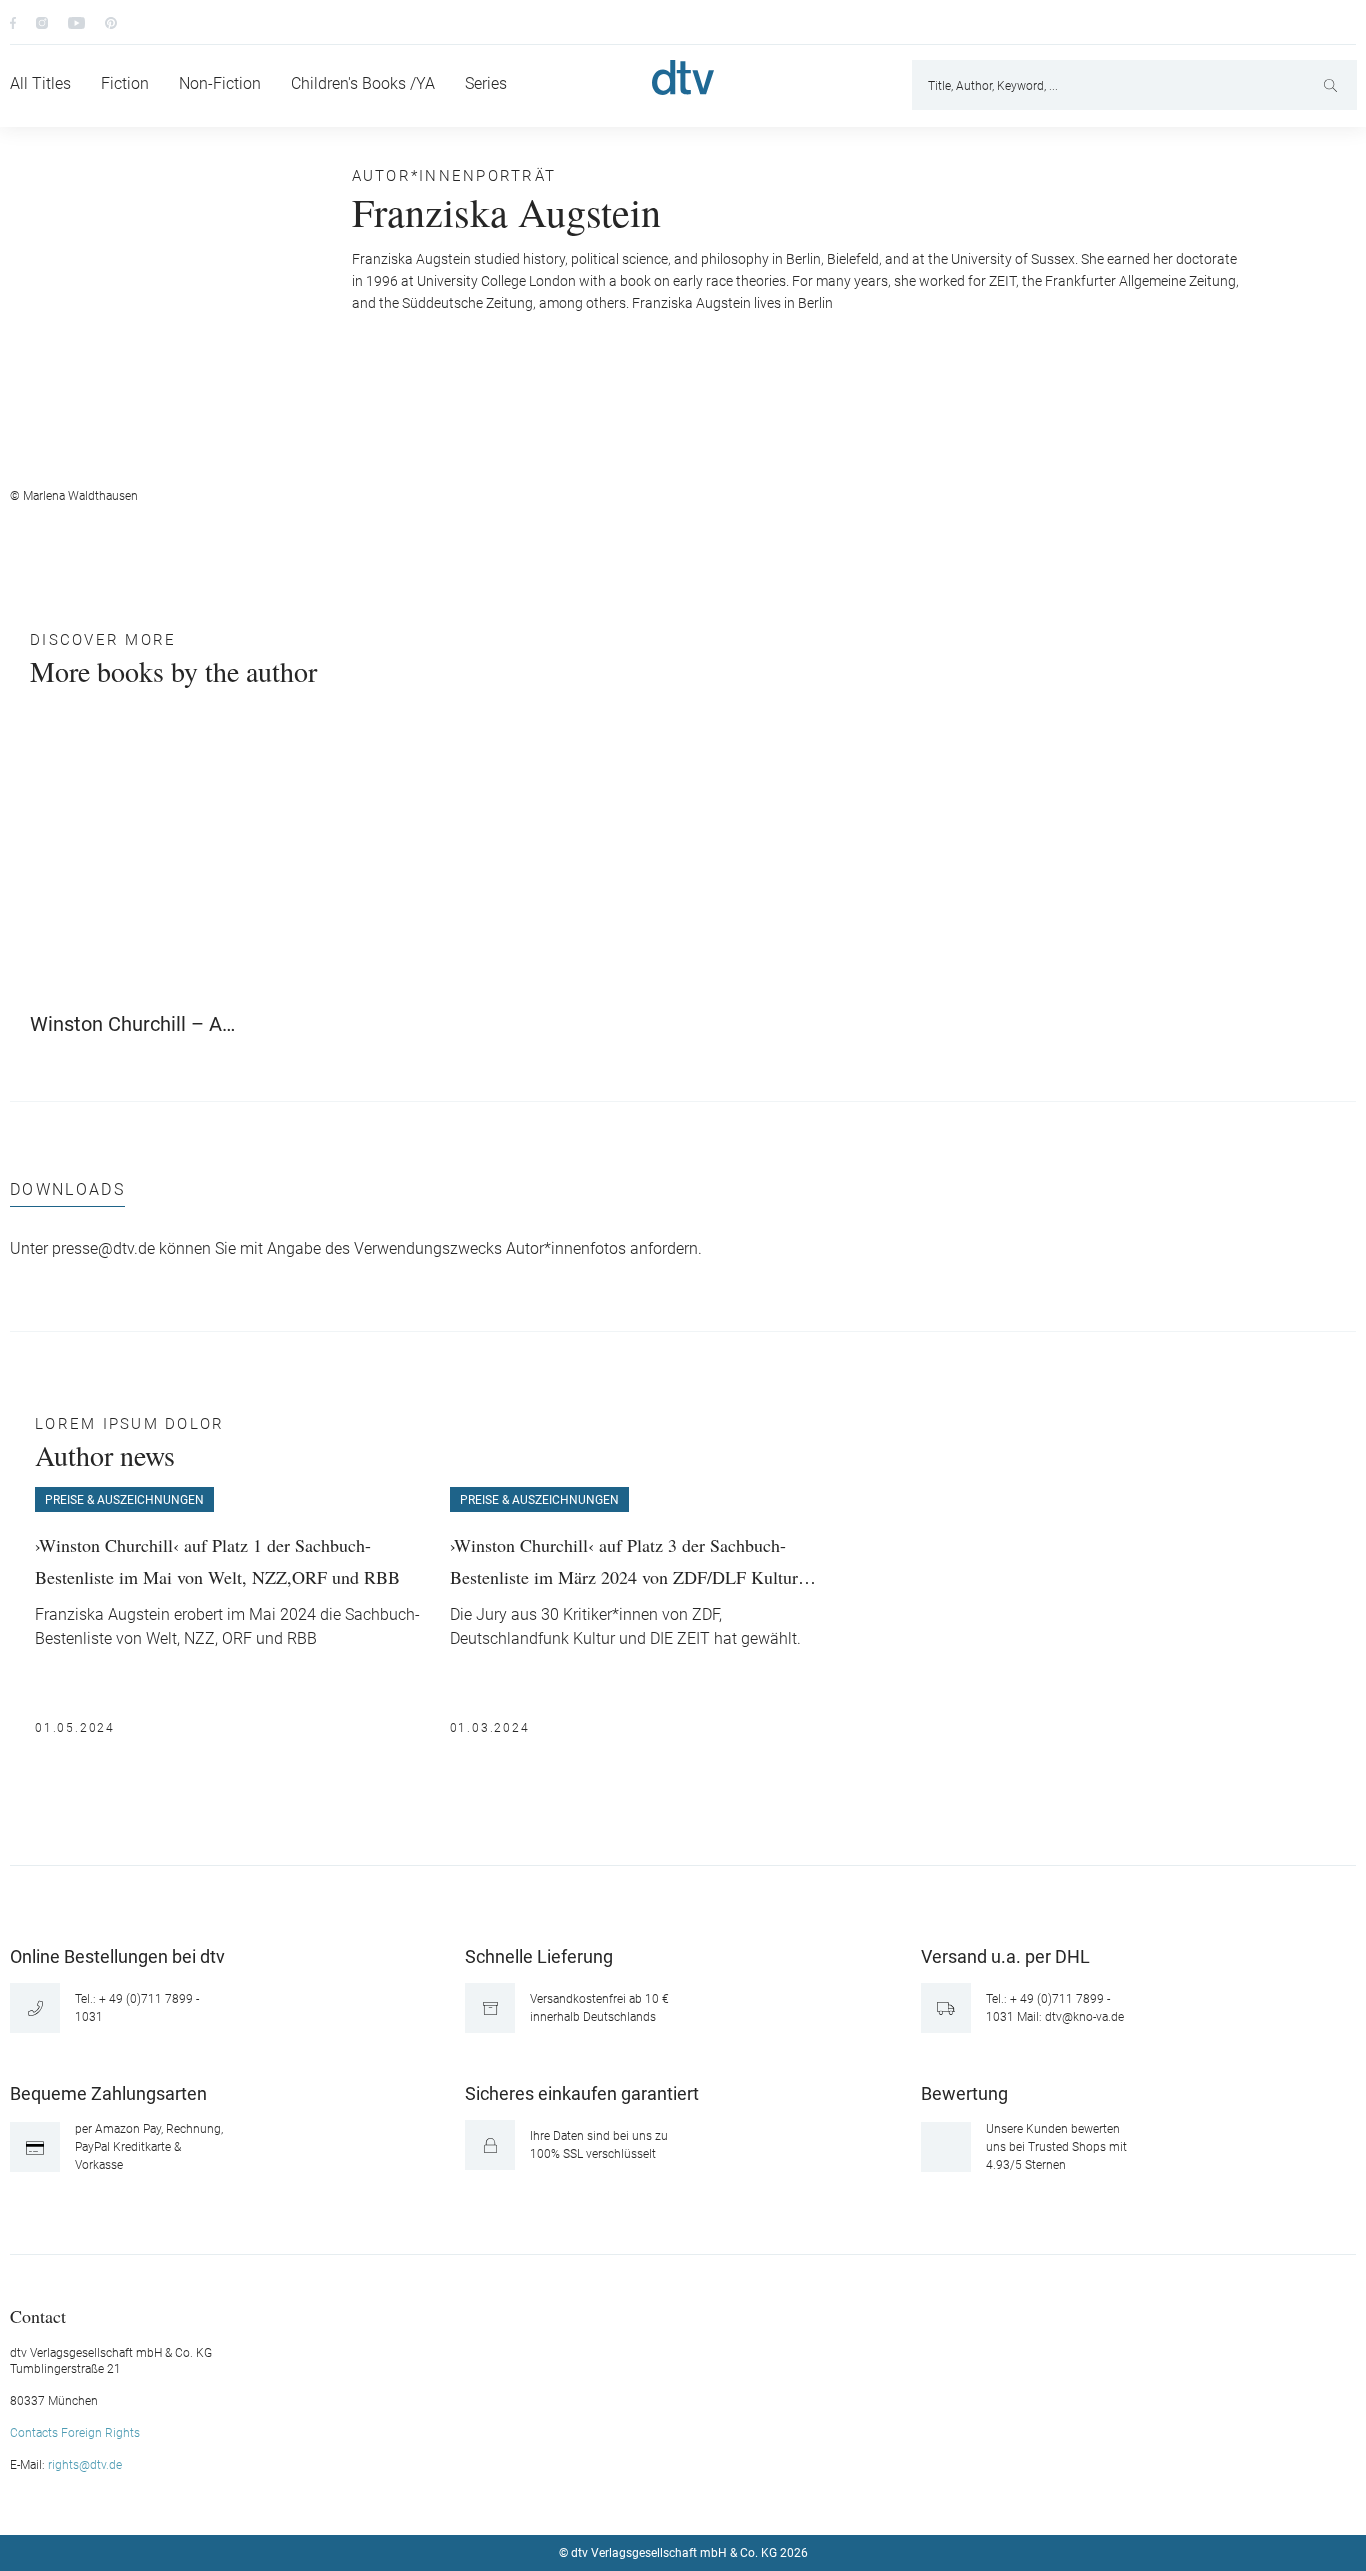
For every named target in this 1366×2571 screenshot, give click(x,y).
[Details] (222, 1016)
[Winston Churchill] (136, 861)
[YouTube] (76, 22)
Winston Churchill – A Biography (126, 1024)
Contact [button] (38, 2315)
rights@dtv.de (85, 2465)
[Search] (1332, 85)
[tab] (67, 1194)
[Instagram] (42, 22)
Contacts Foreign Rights (75, 2433)
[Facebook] (13, 22)
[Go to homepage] (683, 77)
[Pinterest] (111, 22)
